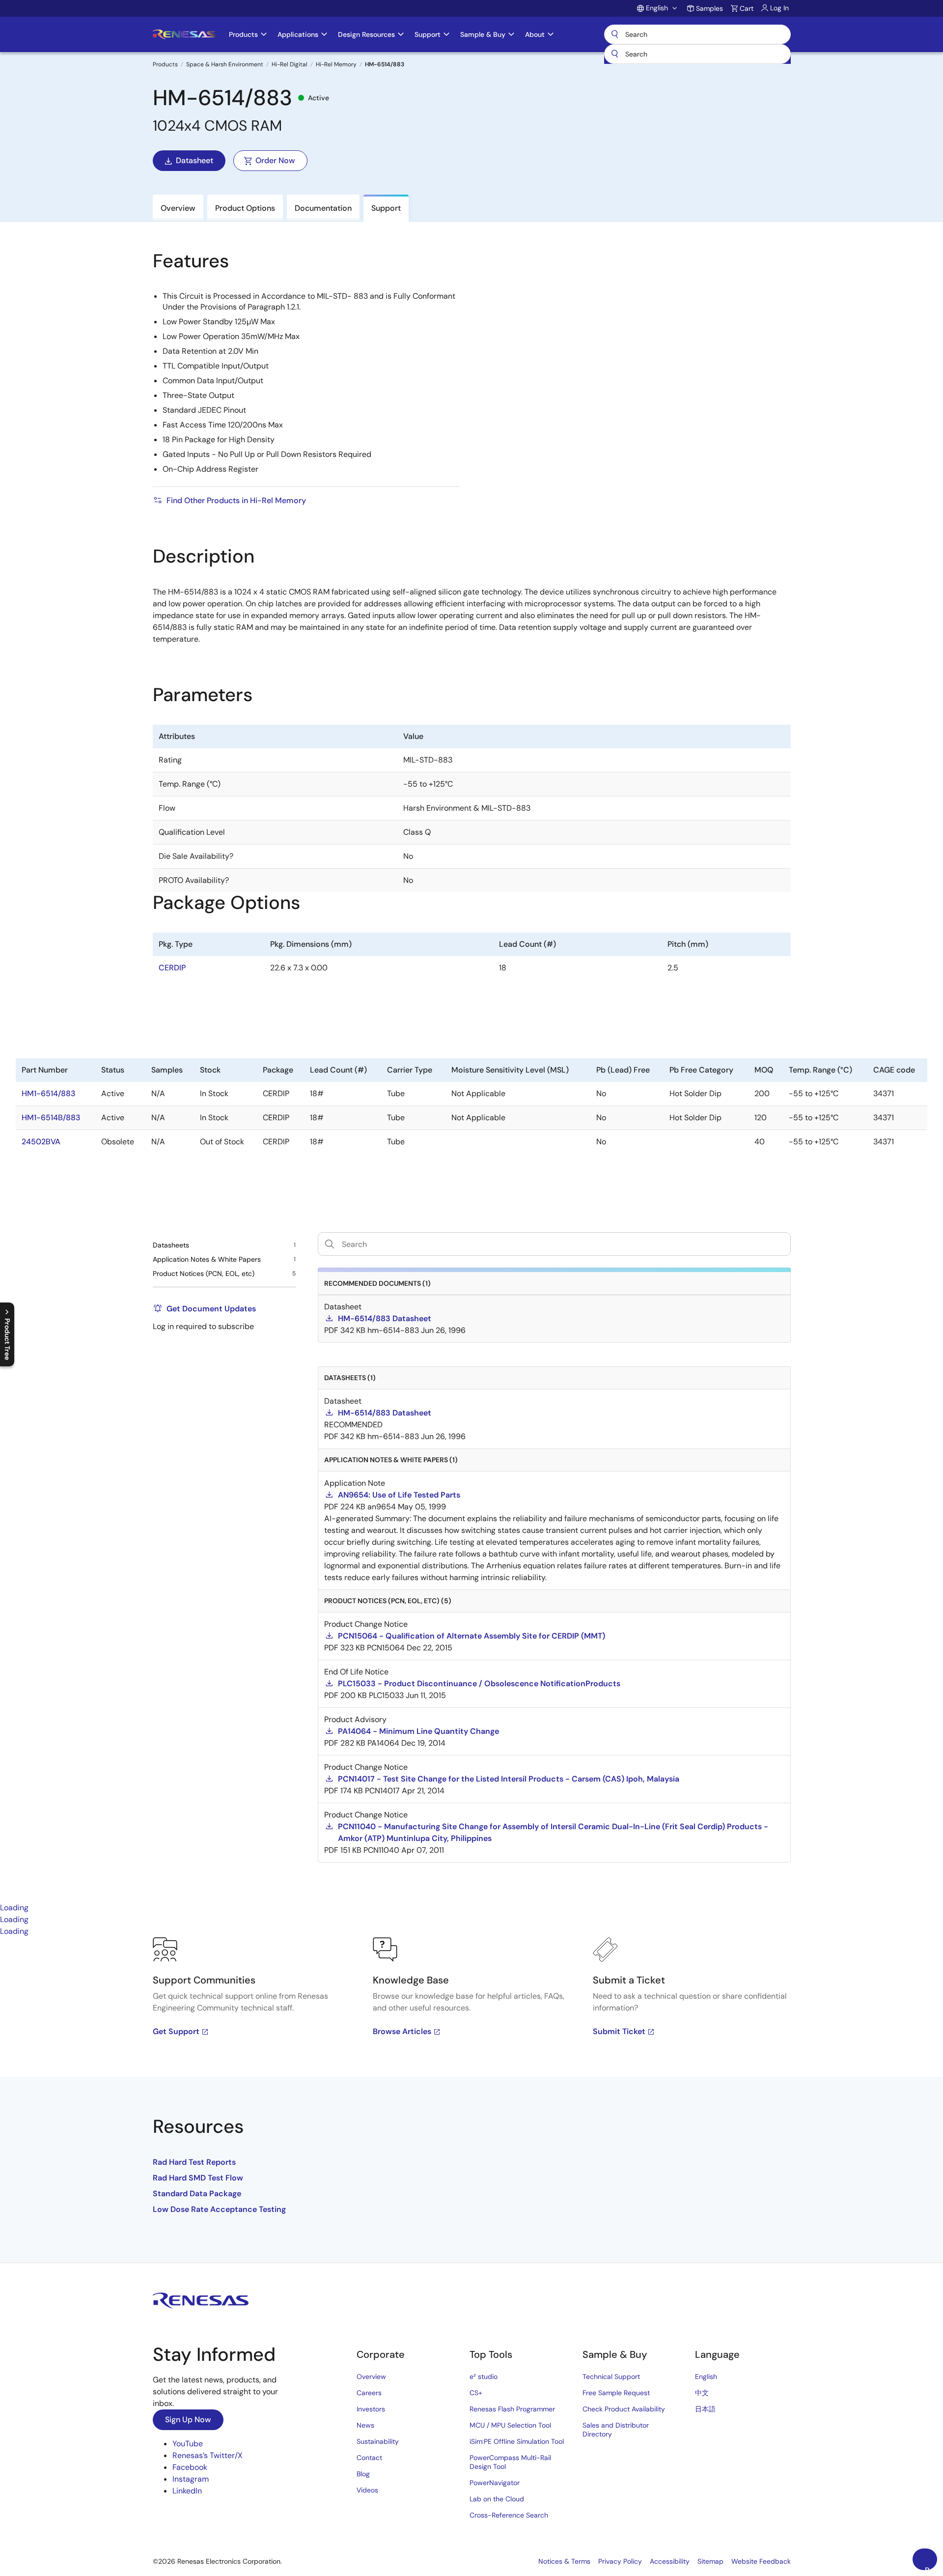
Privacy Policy (620, 2561)
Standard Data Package (197, 2194)
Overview (371, 2377)
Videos (367, 2490)
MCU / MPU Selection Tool (510, 2425)
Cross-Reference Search (509, 2515)
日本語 (705, 2409)
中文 (702, 2393)
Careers (369, 2393)
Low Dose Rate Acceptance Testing (219, 2209)
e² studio (484, 2377)
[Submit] (615, 54)
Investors (371, 2409)
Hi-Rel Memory (336, 64)
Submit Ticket (619, 2031)
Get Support (176, 2031)
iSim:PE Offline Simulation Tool (517, 2441)
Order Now (275, 160)
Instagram (191, 2479)
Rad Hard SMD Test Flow (198, 2178)
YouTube (188, 2444)
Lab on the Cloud (497, 2499)
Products (165, 64)
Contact (369, 2458)
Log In (779, 8)
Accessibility (670, 2561)
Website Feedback (761, 2561)
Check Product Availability (624, 2409)
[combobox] (697, 54)
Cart (747, 8)
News (365, 2425)
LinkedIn (187, 2491)
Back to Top (931, 2568)
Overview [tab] (178, 208)
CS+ (476, 2393)
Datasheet (194, 160)
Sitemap (710, 2561)
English (706, 2377)
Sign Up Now (188, 2420)
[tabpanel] (471, 2100)
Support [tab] (386, 208)
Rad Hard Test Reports (194, 2162)
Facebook (190, 2467)
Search (697, 34)
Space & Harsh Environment (225, 64)
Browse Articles (402, 2031)
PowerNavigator (495, 2483)
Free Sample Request (616, 2393)
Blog (363, 2474)
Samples (709, 8)
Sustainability (378, 2441)
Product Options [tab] (245, 208)
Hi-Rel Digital (290, 64)
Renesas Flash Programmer (512, 2409)
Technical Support (611, 2377)
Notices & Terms (564, 2561)
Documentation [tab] (323, 208)
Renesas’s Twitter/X (208, 2455)
